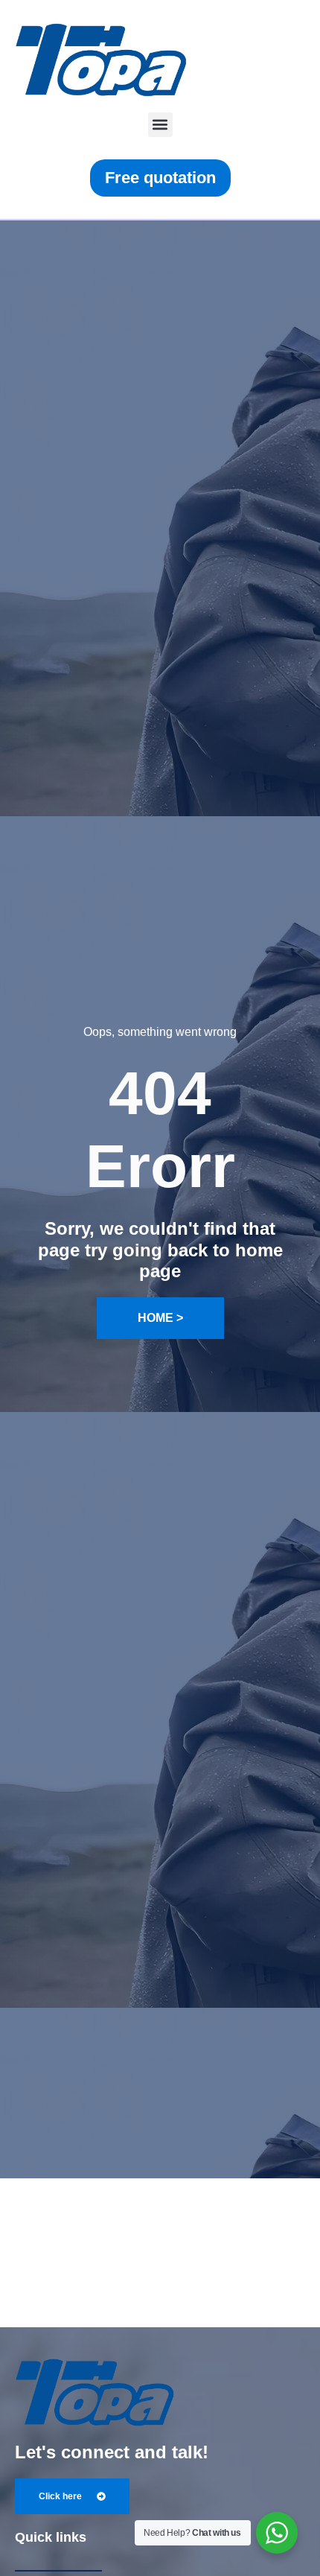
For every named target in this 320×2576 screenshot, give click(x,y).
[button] (160, 125)
